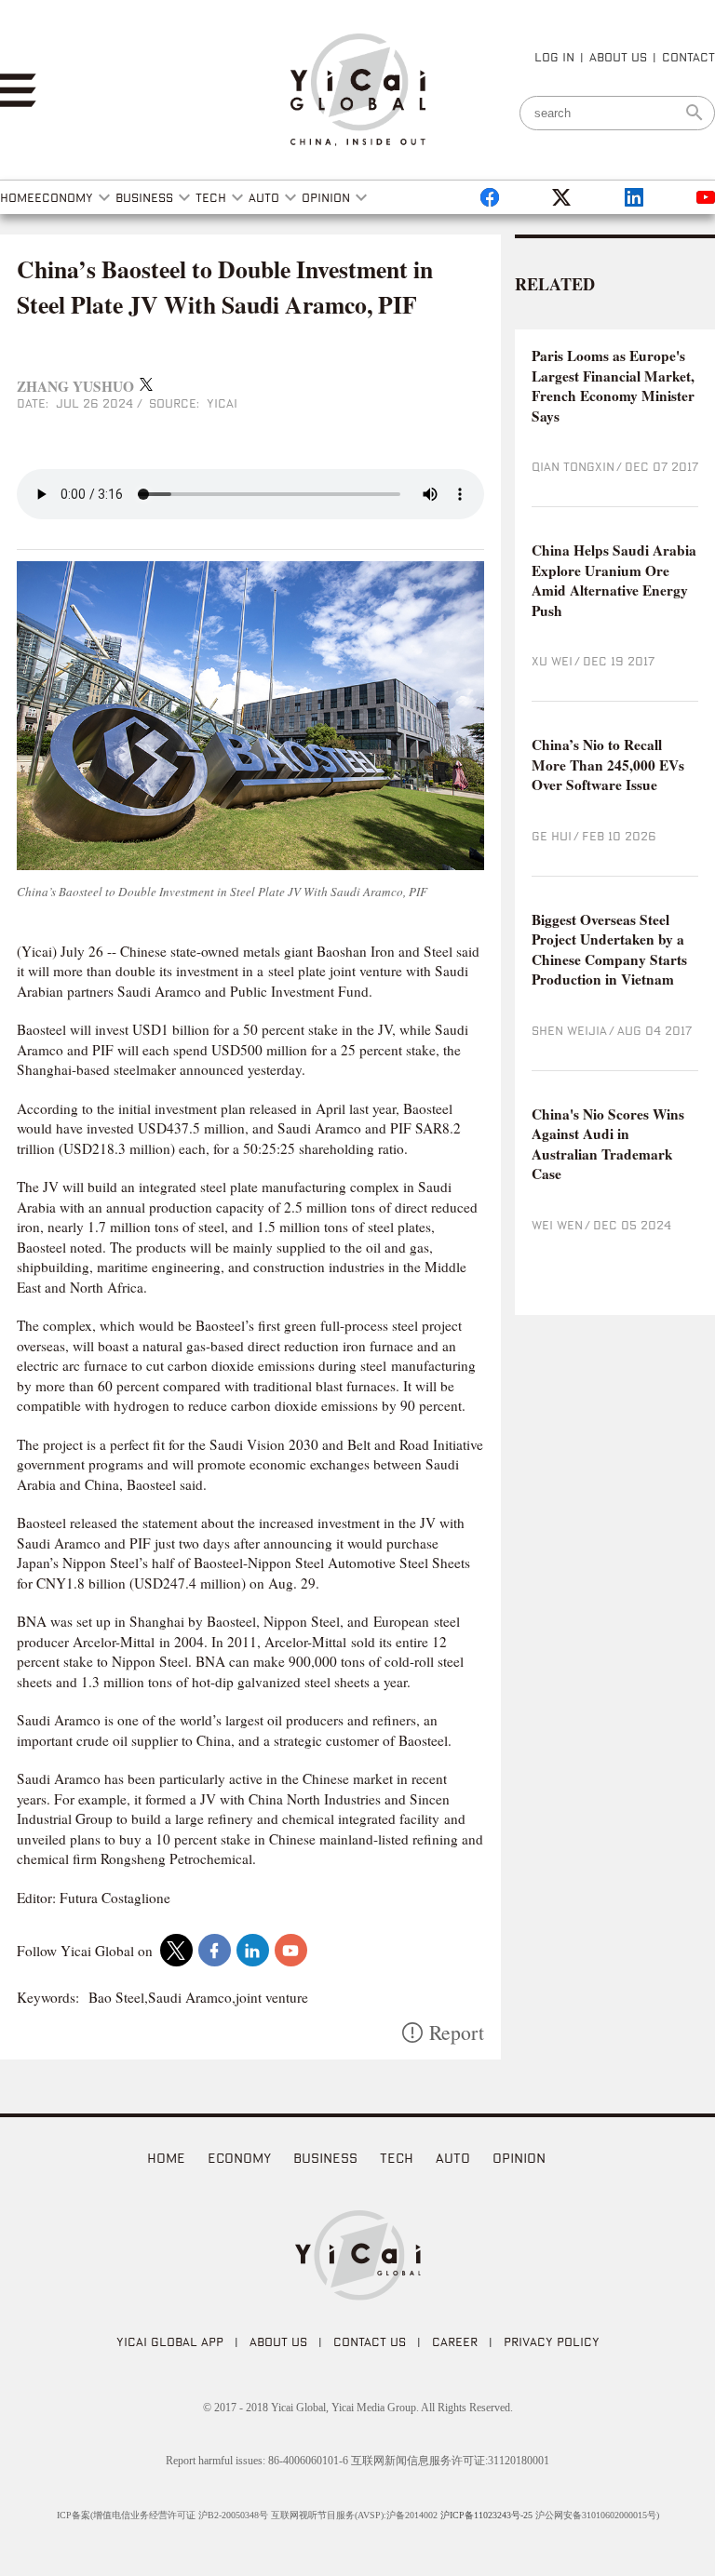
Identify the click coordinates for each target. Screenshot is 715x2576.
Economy (239, 2158)
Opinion (519, 2158)
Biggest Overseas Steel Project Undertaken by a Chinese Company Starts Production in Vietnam (609, 950)
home (166, 2158)
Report (457, 2033)
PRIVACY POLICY (552, 2341)
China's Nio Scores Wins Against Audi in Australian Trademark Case (608, 1145)
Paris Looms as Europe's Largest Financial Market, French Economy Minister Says (613, 386)
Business (325, 2158)
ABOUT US (618, 57)
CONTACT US (370, 2341)
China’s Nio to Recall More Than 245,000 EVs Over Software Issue (608, 765)
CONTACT (688, 57)
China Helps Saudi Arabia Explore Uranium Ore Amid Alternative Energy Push (614, 581)
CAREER (455, 2341)
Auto (453, 2158)
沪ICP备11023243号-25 (486, 2515)
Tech (397, 2158)
